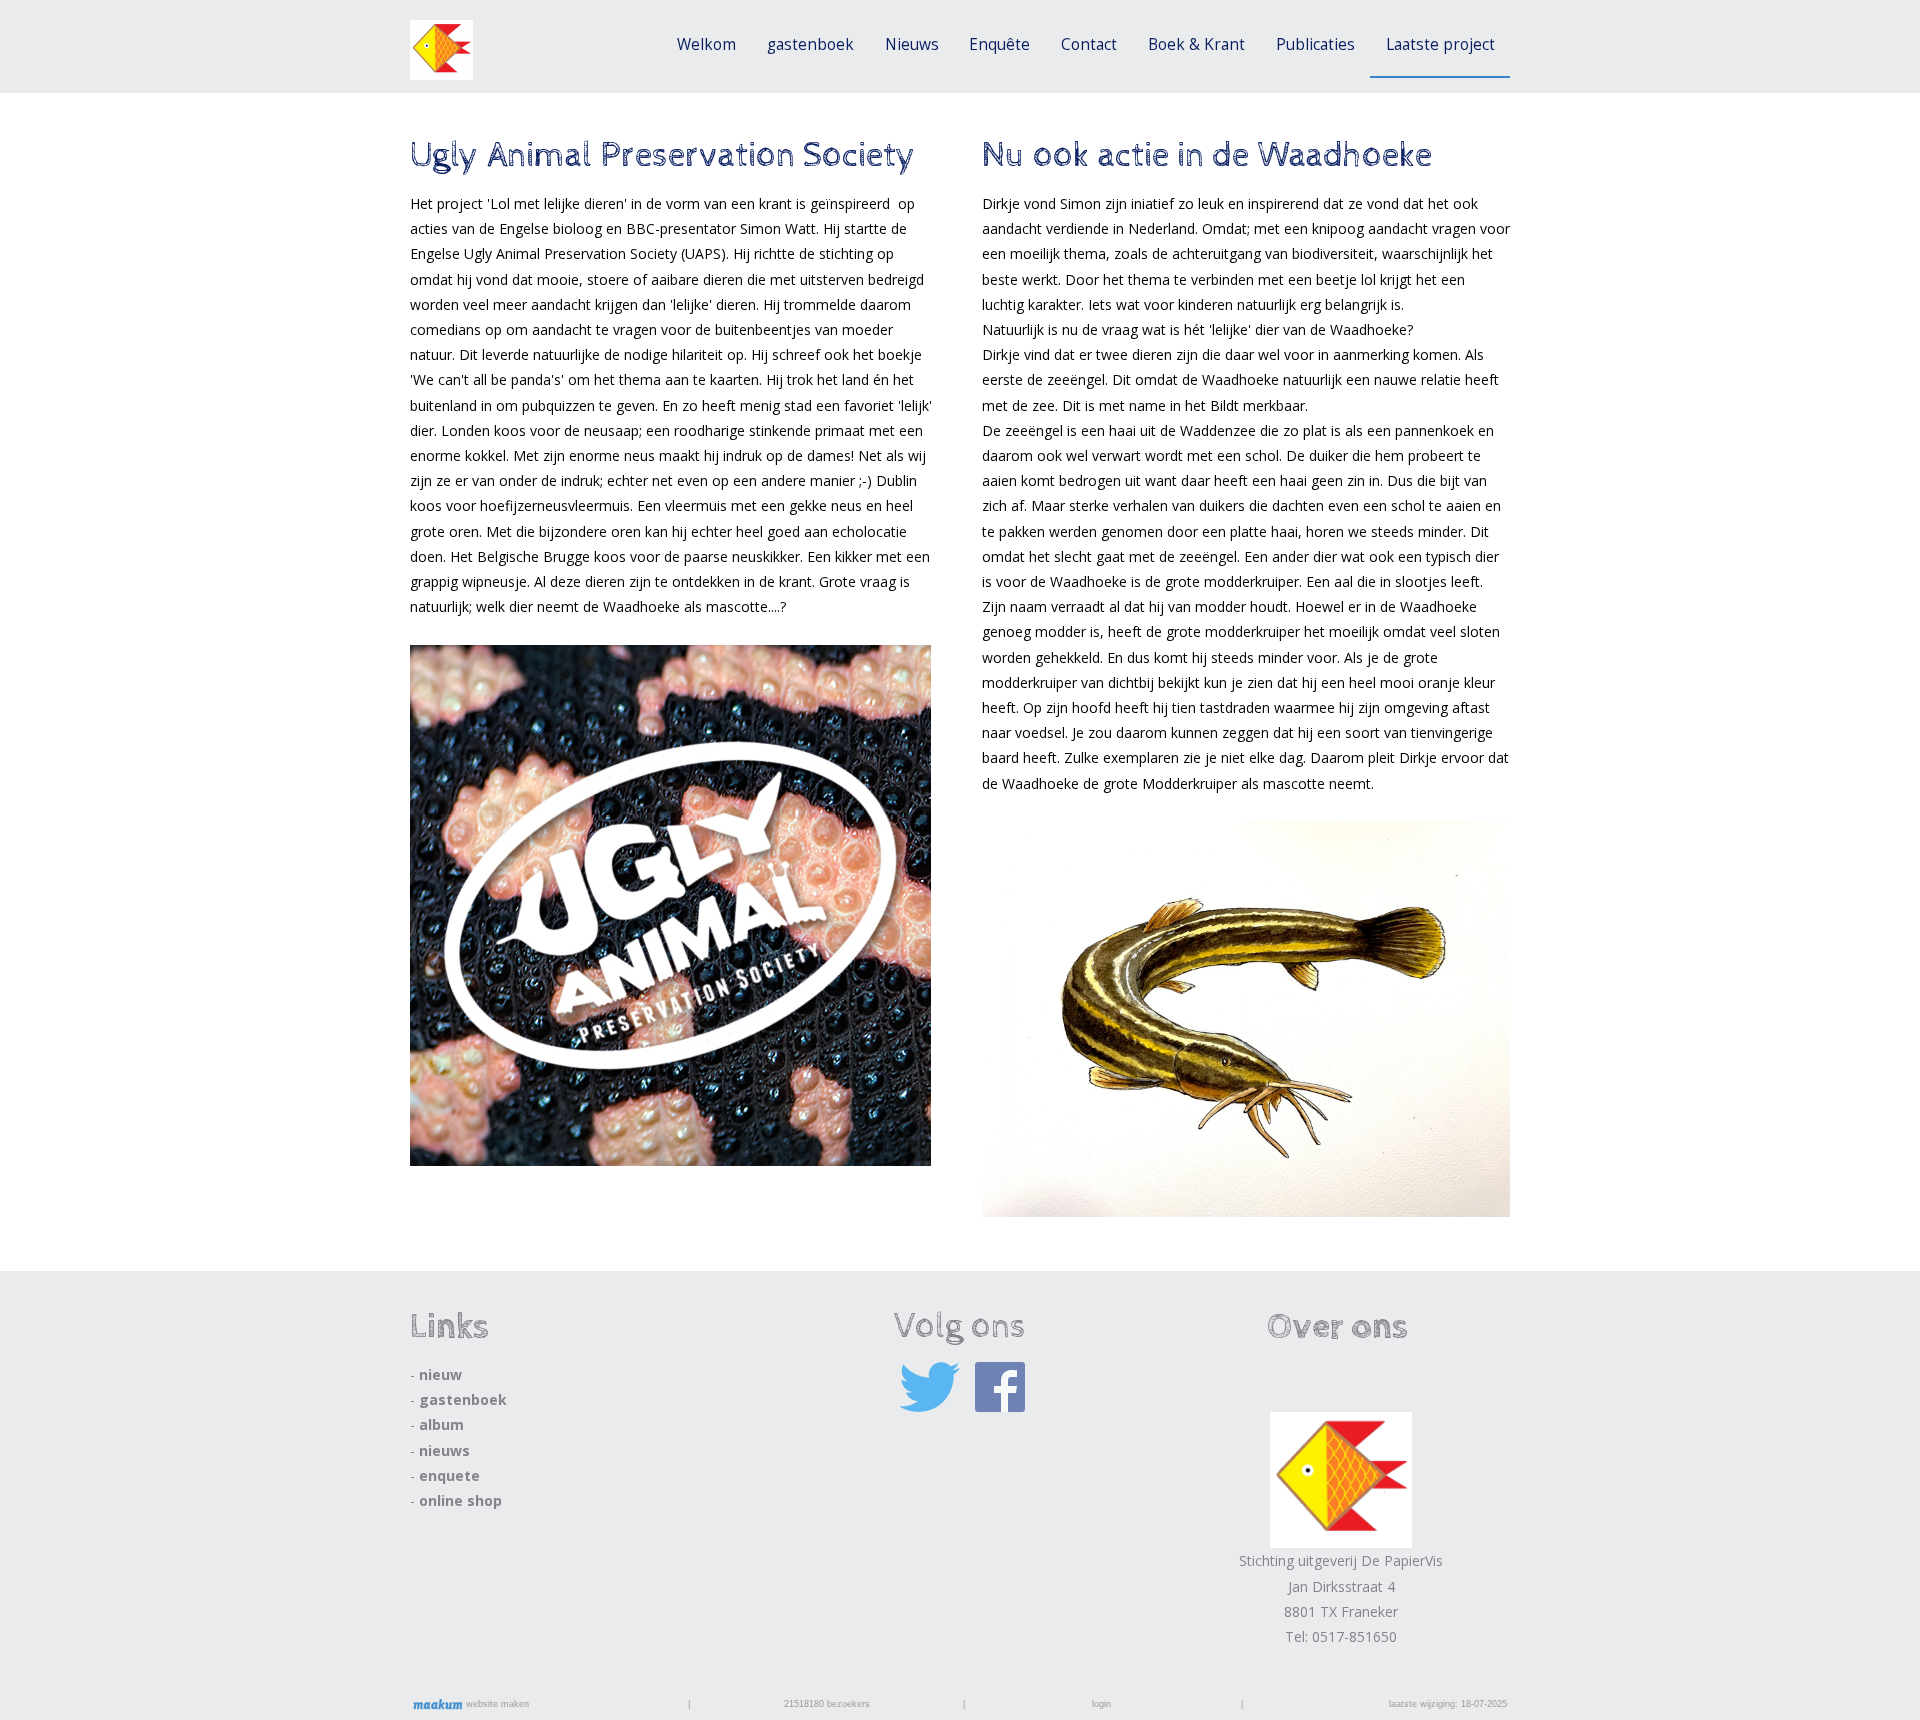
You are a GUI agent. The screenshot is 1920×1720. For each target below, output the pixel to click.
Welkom (706, 44)
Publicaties (1315, 44)
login (1101, 1704)
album (441, 1424)
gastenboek (810, 44)
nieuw (440, 1374)
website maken (496, 1704)
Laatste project (1440, 44)
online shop (460, 1500)
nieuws (444, 1450)
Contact (1089, 44)
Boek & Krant (1196, 44)
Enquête (999, 44)
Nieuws (912, 44)
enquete (449, 1475)
